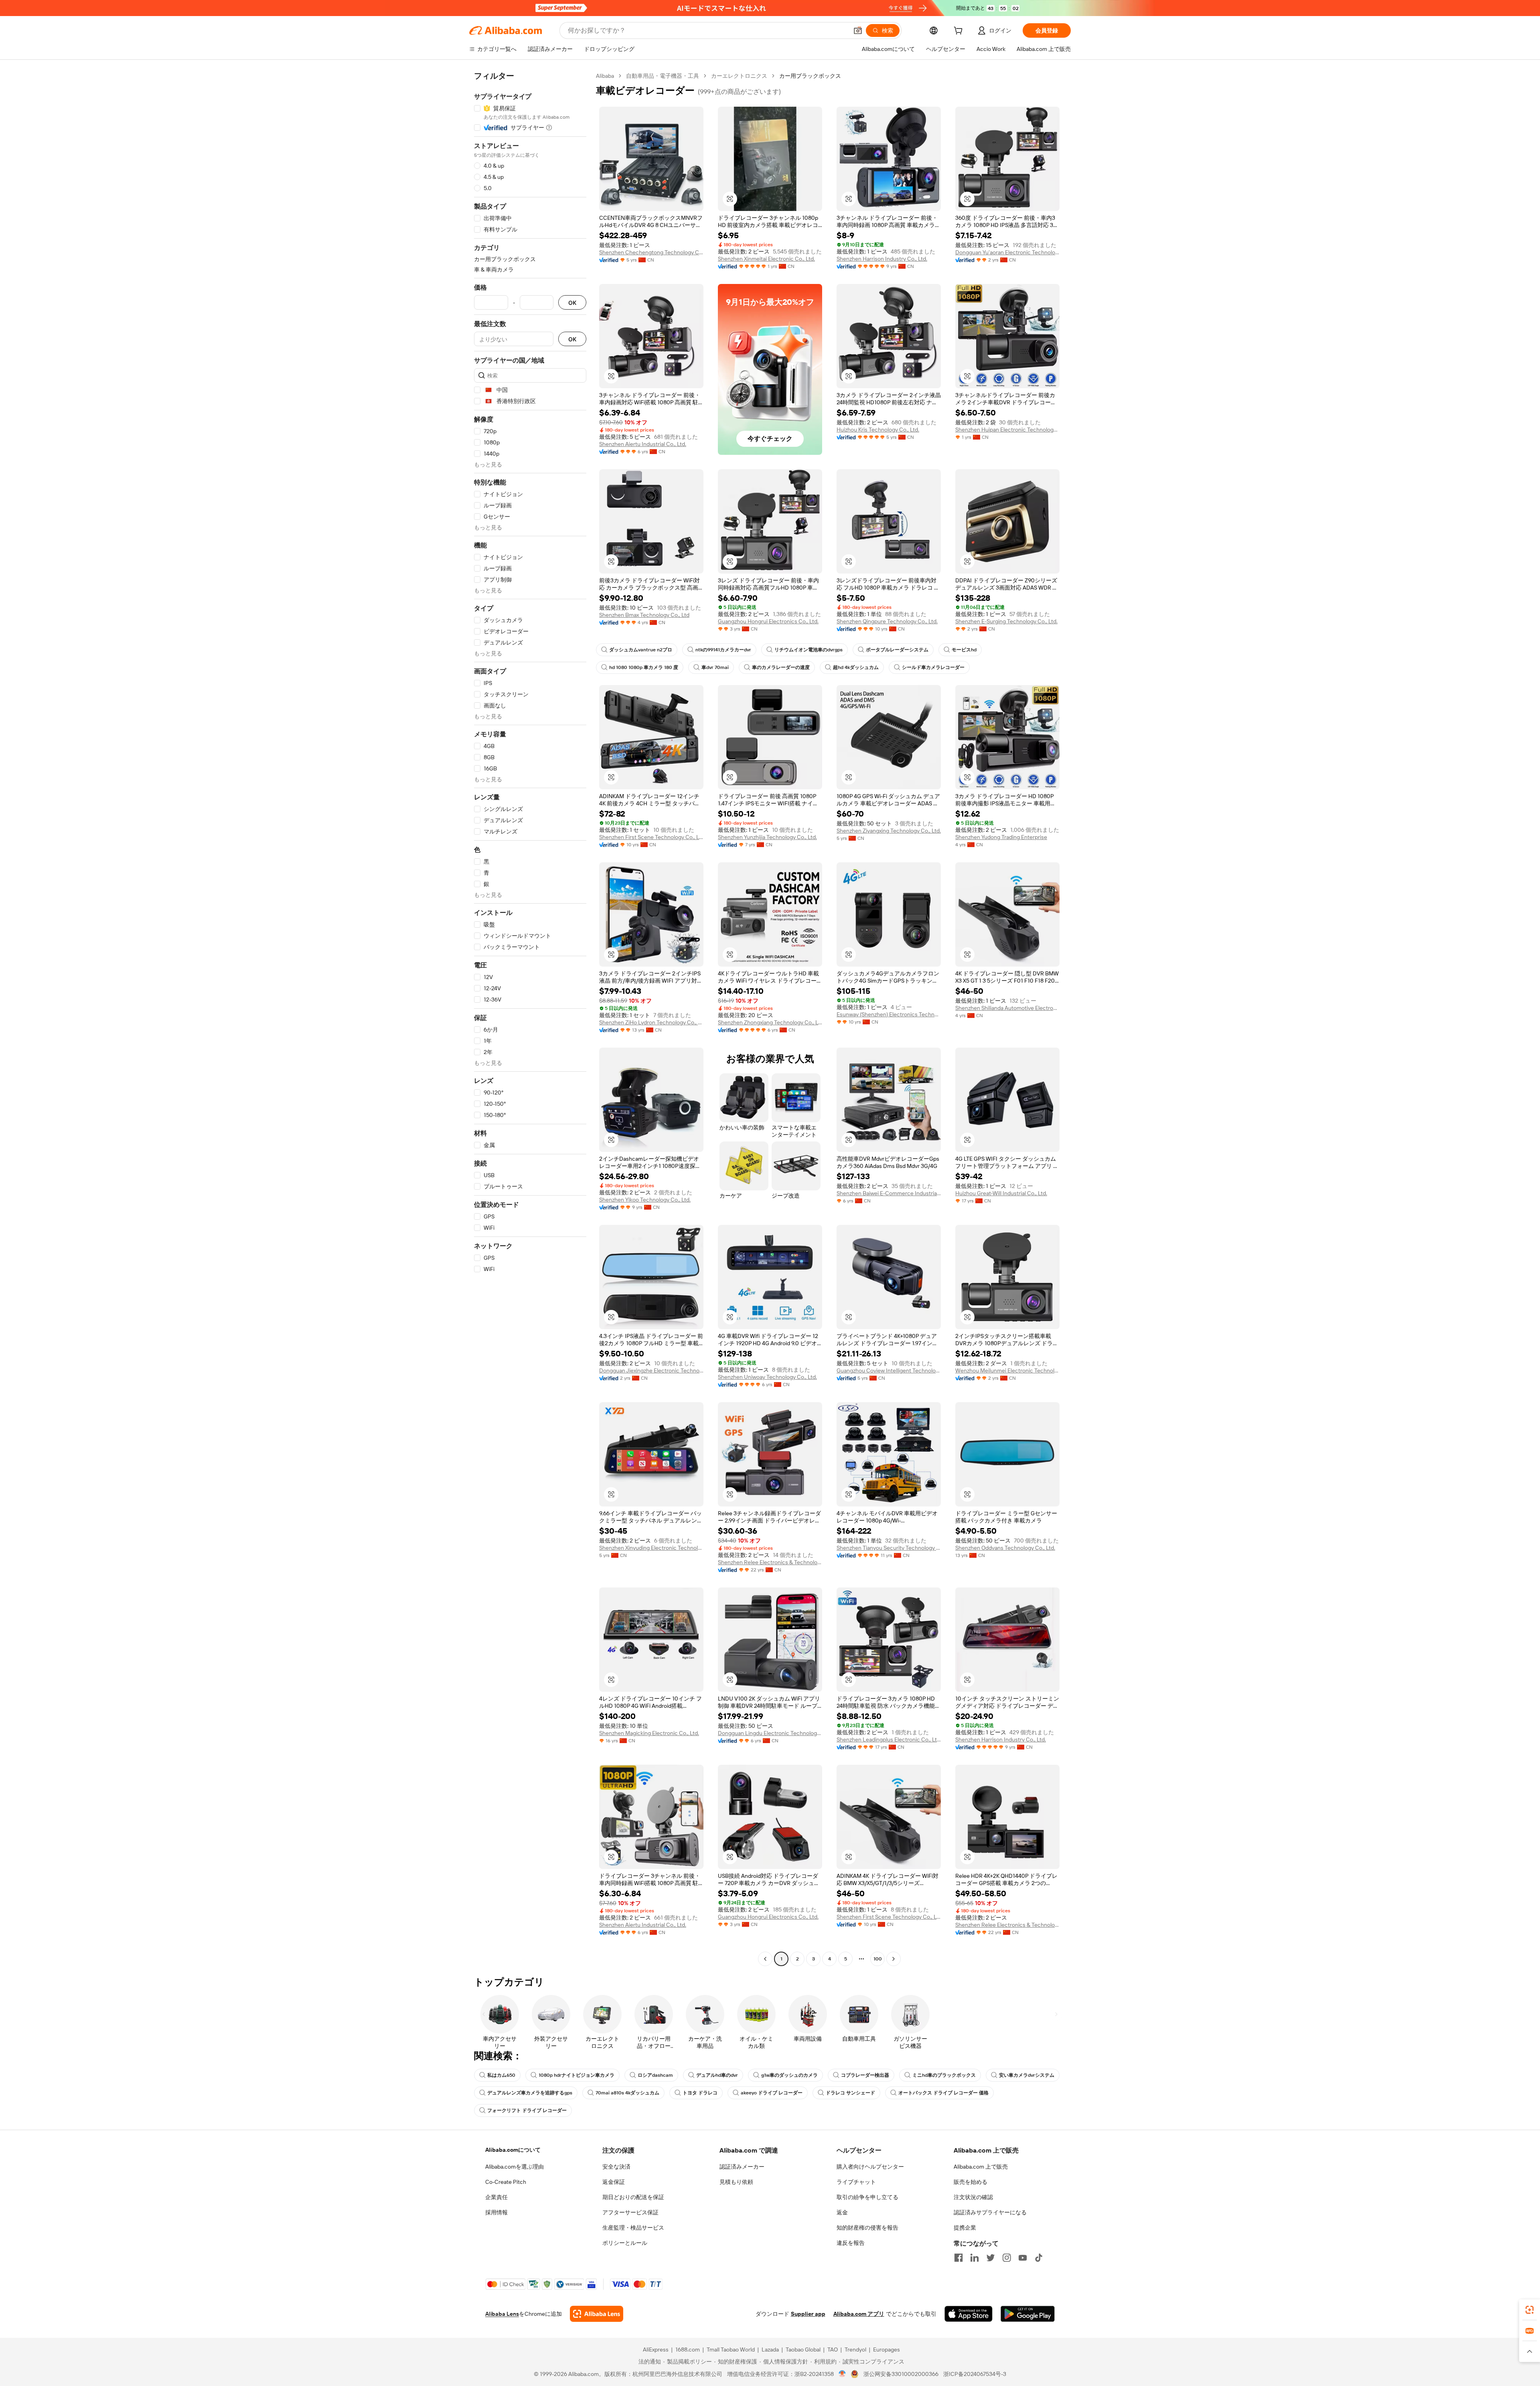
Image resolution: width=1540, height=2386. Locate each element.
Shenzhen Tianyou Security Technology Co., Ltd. (889, 1548)
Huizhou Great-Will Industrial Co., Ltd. (1001, 1193)
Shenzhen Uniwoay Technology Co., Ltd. (767, 1377)
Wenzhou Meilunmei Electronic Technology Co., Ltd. (1007, 1370)
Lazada (770, 2350)
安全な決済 (616, 2167)
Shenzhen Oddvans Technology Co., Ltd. (1005, 1548)
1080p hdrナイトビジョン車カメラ (576, 2075)
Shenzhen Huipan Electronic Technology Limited (1007, 430)
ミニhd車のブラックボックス (944, 2075)
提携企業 (965, 2228)
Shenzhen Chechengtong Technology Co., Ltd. (651, 252)
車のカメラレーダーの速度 (781, 667)
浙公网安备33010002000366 (901, 2374)
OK (572, 303)
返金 (842, 2212)
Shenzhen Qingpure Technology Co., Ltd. (887, 621)
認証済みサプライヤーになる (990, 2212)
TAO (833, 2350)
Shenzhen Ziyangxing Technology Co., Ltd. (889, 831)
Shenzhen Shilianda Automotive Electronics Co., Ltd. (1007, 1008)
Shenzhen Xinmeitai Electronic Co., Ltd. (766, 259)
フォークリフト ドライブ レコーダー (527, 2110)
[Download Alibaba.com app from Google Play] (1028, 2314)
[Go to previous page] (765, 1959)
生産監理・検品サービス (633, 2228)
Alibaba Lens (502, 2314)
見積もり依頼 (736, 2182)
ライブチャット (856, 2182)
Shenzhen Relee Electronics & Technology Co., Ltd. (770, 1562)
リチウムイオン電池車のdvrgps (808, 650)
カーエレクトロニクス (739, 76)
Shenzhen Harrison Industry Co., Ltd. (882, 259)
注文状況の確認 (973, 2197)
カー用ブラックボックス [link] (810, 76)
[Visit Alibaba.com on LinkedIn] (975, 2258)
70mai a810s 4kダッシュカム (627, 2093)
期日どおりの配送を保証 (633, 2197)
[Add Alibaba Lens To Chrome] (597, 2314)
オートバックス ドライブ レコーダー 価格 (943, 2093)
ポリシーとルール (625, 2243)
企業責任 (496, 2197)
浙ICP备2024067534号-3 (975, 2374)
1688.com (688, 2350)
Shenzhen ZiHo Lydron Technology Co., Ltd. (651, 1022)
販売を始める (971, 2182)
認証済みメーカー (742, 2167)
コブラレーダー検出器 (865, 2075)
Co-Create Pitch (506, 2182)
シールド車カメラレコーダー (933, 667)
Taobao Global (803, 2350)
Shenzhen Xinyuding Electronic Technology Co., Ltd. (651, 1548)
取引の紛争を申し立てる (867, 2197)
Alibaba (605, 76)
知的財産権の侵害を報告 (867, 2228)
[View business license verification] (842, 2374)
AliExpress (656, 2350)
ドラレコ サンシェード (850, 2093)
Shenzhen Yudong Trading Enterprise (1001, 837)
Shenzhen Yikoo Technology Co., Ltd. (645, 1200)
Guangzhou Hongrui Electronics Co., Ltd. (768, 621)
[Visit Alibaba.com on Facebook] (958, 2258)
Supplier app (808, 2314)
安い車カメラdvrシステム (1027, 2075)
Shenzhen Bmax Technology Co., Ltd (644, 615)
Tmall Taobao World (731, 2350)
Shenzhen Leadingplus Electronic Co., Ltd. (889, 1739)
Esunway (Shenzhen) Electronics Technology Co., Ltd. (889, 1014)
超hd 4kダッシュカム (856, 667)
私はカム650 (501, 2075)
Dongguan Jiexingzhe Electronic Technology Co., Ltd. (651, 1370)
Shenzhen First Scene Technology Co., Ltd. (651, 837)
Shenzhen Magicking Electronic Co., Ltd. (649, 1733)
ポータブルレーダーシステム (897, 650)
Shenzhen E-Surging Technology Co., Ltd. (1006, 621)
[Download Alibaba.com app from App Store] (969, 2314)
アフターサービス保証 (630, 2212)
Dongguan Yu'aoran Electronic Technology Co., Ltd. (1007, 252)
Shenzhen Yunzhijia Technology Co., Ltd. (767, 837)
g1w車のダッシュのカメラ (789, 2075)
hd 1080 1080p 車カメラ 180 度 (644, 667)
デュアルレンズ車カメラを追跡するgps (530, 2093)
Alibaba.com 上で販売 (981, 2167)
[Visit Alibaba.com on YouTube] (1023, 2258)
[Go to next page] (894, 1959)
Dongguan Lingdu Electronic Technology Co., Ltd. (770, 1733)
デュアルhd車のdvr (717, 2075)
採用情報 (496, 2212)
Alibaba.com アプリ (859, 2314)
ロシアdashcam (655, 2075)
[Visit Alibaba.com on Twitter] (991, 2258)
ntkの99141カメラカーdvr (723, 650)
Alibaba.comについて (513, 2150)
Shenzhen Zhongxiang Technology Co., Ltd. (770, 1022)
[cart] (960, 32)
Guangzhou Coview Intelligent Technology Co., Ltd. (889, 1370)
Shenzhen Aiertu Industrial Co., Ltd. (643, 444)
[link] (1530, 2310)
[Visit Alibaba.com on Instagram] (1007, 2258)
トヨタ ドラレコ (700, 2093)
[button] (858, 30)
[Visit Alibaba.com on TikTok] (1039, 2258)
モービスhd (964, 650)
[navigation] (530, 1018)
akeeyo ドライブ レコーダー (772, 2093)
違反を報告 (851, 2243)
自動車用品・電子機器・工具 (663, 76)
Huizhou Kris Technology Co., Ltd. (878, 430)
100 (878, 1959)
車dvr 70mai (715, 667)
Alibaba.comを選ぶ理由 (515, 2167)
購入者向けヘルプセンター (870, 2167)
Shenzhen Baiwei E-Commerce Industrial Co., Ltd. (889, 1193)
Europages (887, 2350)
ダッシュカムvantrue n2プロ (641, 650)
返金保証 (614, 2182)
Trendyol (855, 2350)
